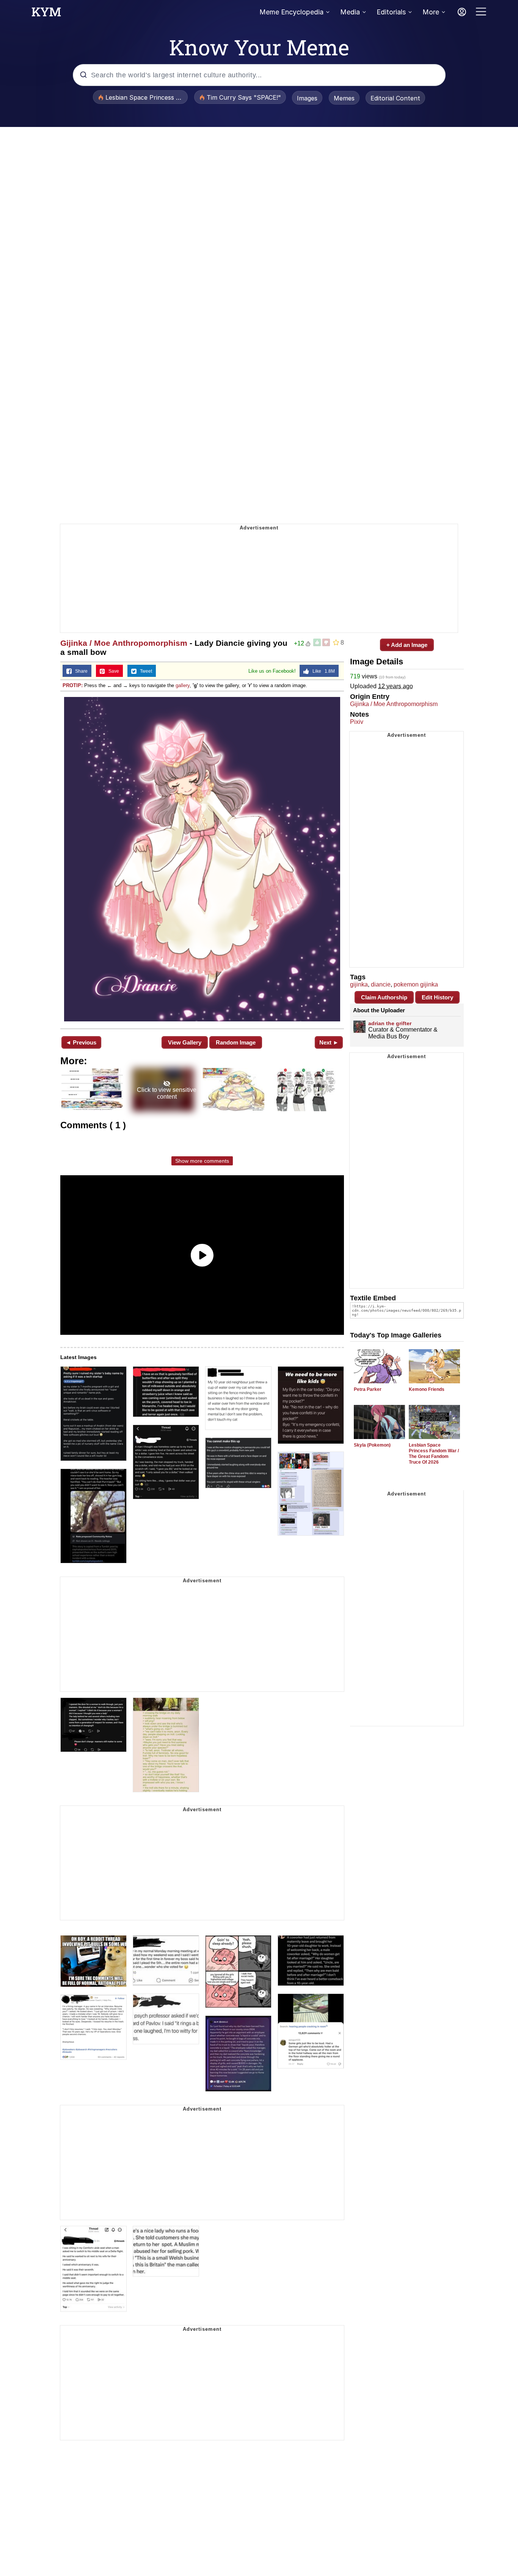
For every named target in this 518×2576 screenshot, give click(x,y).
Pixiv (357, 722)
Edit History (437, 997)
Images (307, 98)
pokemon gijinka (416, 984)
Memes (344, 98)
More (431, 12)
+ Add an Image (407, 645)
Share (80, 671)
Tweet (144, 671)
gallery (183, 685)
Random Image (236, 1042)
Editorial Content (395, 98)
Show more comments (202, 1161)
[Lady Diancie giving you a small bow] (202, 859)
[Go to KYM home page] (46, 14)
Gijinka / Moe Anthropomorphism (124, 643)
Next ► (329, 1042)
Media (350, 12)
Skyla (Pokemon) (372, 1445)
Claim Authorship (384, 997)
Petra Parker (368, 1389)
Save (112, 671)
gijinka (359, 984)
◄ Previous (81, 1042)
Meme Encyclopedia (291, 12)
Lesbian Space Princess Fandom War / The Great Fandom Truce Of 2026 (434, 1454)
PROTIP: (73, 685)
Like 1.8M (322, 671)
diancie (381, 984)
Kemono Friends (427, 1389)
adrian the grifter (390, 1023)
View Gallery (185, 1042)
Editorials (391, 12)
